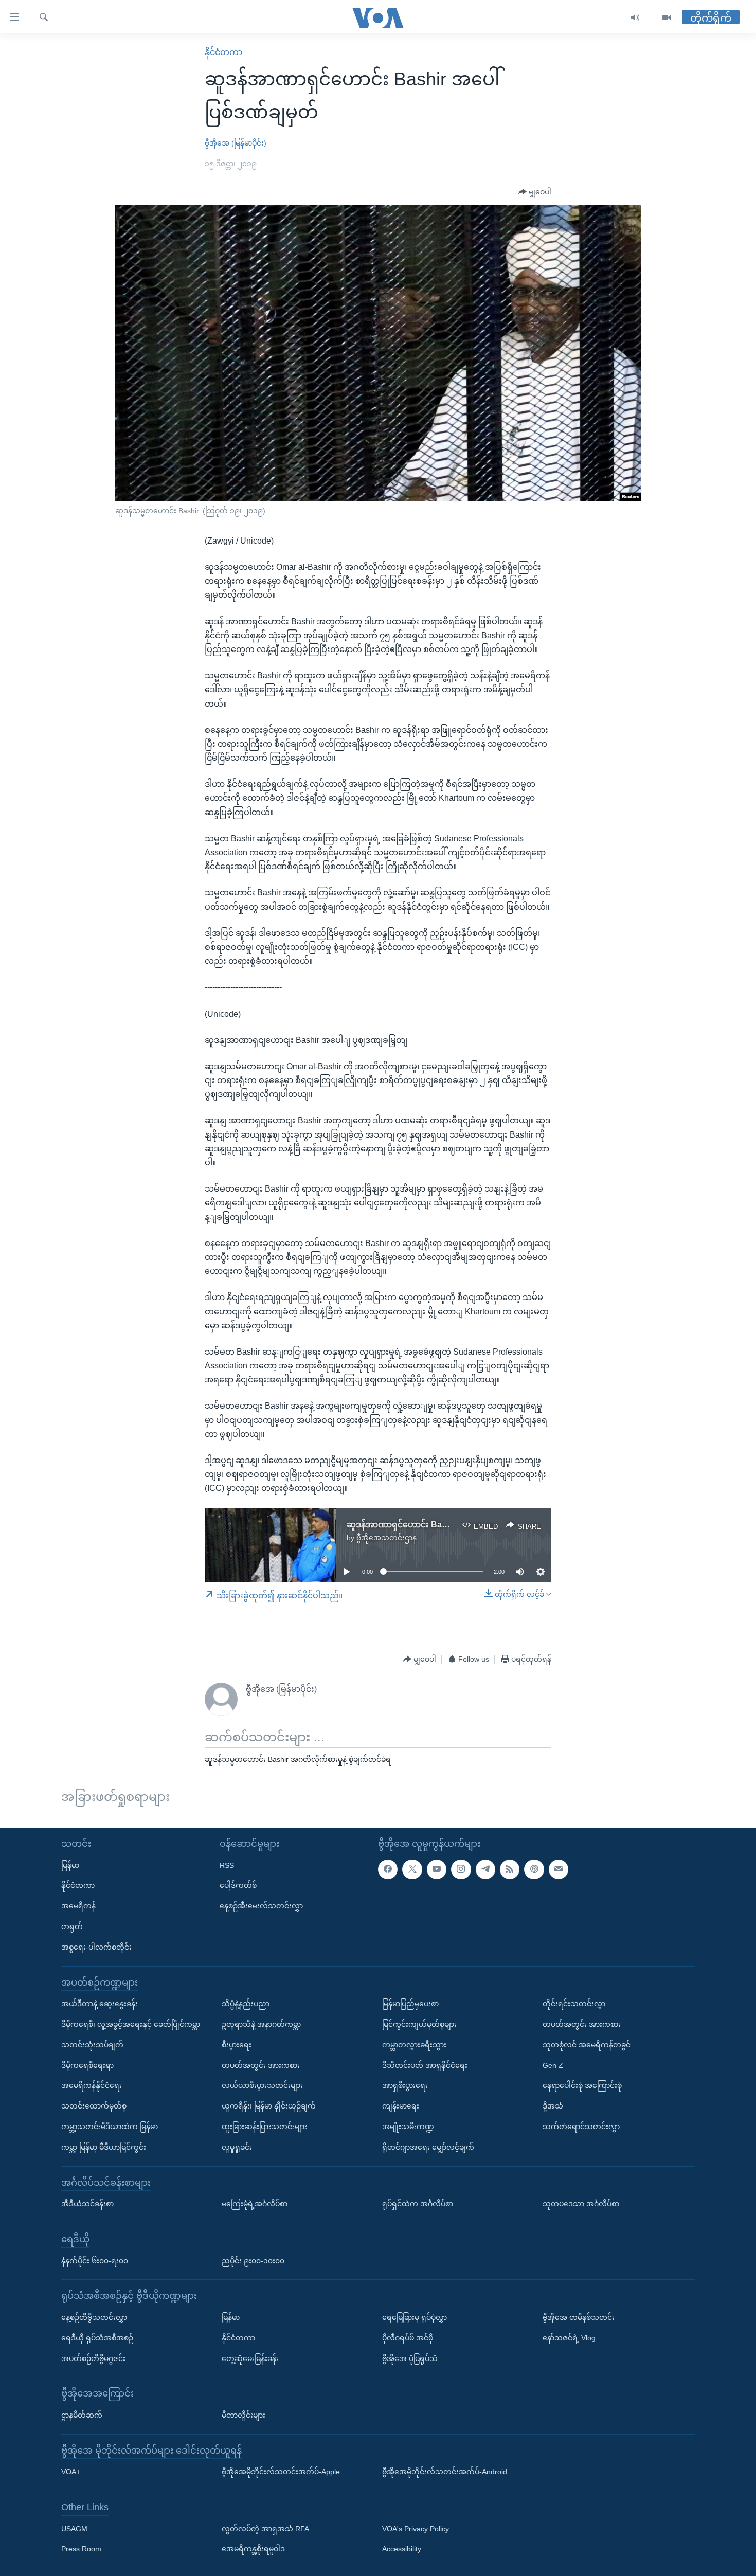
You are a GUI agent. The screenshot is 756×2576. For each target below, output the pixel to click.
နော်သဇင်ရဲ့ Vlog (569, 2337)
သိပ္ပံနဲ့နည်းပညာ (246, 2004)
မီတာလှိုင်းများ (244, 2415)
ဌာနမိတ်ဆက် (82, 2415)
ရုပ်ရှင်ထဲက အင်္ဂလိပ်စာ (418, 2204)
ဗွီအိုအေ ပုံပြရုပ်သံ (410, 2358)
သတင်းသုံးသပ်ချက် (92, 2044)
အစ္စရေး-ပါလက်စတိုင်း (96, 1947)
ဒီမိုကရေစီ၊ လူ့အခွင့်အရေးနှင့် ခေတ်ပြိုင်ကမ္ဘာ (131, 2024)
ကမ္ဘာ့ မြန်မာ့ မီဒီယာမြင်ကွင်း (104, 2147)
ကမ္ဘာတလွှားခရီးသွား (414, 2044)
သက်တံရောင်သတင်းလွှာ (581, 2127)
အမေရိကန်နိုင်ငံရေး (92, 2085)
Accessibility (402, 2549)
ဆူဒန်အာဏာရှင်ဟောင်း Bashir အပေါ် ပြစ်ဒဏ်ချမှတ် (440, 1525)
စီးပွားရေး (237, 2044)
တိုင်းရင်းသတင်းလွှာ (574, 2004)
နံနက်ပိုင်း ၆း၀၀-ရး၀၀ (95, 2260)
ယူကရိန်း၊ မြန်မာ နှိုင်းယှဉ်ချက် (269, 2106)
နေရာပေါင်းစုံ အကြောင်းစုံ (582, 2085)
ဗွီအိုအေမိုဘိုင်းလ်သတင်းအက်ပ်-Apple (281, 2472)
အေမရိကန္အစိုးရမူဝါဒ (253, 2549)
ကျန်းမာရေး (401, 2106)
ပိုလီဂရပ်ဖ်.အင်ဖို (408, 2337)
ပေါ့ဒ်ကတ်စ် (238, 1885)
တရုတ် (72, 1926)
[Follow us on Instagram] (461, 1869)
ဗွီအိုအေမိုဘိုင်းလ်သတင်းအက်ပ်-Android (445, 2472)
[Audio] (635, 18)
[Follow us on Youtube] (437, 1869)
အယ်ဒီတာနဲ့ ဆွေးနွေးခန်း (100, 2004)
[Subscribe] (559, 1869)
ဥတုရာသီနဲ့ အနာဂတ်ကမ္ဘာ (261, 2024)
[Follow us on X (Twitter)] (412, 1869)
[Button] (535, 192)
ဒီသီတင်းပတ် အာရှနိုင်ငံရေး (425, 2065)
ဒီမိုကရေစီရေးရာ (87, 2065)
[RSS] (510, 1869)
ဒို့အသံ (553, 2106)
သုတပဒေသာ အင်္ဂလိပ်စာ (581, 2204)
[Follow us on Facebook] (388, 1869)
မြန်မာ (70, 1865)
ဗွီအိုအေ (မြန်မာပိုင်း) (236, 143)
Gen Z (553, 2065)
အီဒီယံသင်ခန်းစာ (87, 2204)
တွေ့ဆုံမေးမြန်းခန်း (250, 2358)
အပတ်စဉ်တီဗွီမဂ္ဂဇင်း (93, 2358)
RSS (227, 1865)
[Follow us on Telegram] (485, 1869)
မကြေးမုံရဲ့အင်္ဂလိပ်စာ (255, 2204)
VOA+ (71, 2472)
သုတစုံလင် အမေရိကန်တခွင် (587, 2044)
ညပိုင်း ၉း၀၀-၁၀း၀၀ (253, 2260)
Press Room (81, 2549)
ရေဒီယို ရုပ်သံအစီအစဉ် (97, 2337)
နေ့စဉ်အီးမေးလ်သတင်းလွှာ (261, 1906)
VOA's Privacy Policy (416, 2528)
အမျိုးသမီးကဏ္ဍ (408, 2127)
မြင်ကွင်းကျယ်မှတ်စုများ (419, 2024)
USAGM (74, 2528)
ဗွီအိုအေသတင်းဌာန (386, 1538)
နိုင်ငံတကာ (223, 52)
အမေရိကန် (78, 1906)
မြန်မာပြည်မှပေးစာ (410, 2004)
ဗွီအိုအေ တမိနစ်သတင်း (579, 2317)
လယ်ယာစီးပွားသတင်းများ (262, 2085)
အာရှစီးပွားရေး (405, 2085)
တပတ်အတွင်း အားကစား (261, 2065)
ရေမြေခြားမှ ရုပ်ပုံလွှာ (415, 2317)
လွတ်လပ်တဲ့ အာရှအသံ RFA (265, 2528)
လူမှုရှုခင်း (237, 2147)
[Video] (667, 18)
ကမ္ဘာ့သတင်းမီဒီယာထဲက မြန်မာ (110, 2127)
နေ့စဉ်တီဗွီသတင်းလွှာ (94, 2317)
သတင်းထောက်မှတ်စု (94, 2106)
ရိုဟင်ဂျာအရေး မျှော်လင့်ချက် (428, 2147)
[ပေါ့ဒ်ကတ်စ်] (534, 1869)
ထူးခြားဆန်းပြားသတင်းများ (264, 2127)
